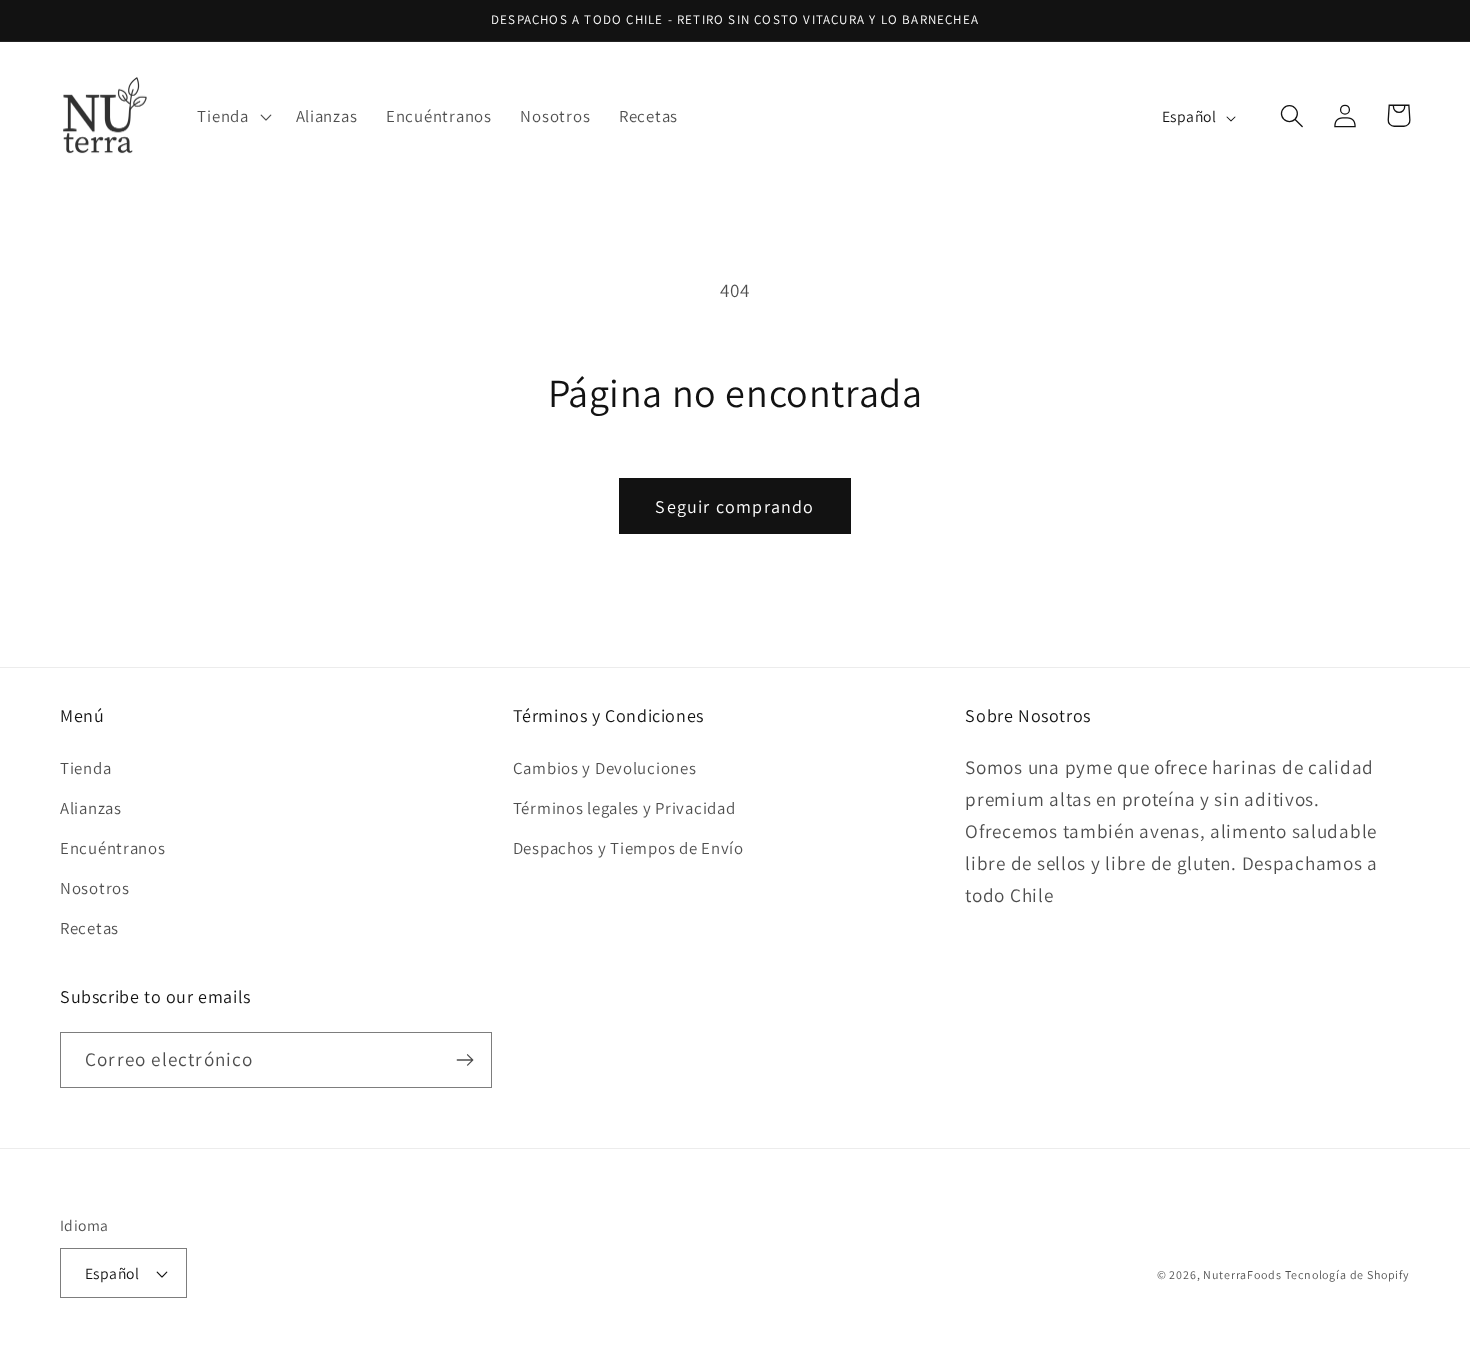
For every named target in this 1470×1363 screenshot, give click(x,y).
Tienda (85, 768)
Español (112, 1273)
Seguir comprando (734, 506)
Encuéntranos (113, 848)
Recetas (89, 928)
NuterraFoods (1242, 1274)
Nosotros (95, 888)
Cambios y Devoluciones (605, 768)
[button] (232, 116)
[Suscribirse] (464, 1060)
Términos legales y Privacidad (624, 808)
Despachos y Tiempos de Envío (628, 848)
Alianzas (91, 808)
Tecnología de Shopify (1347, 1274)
